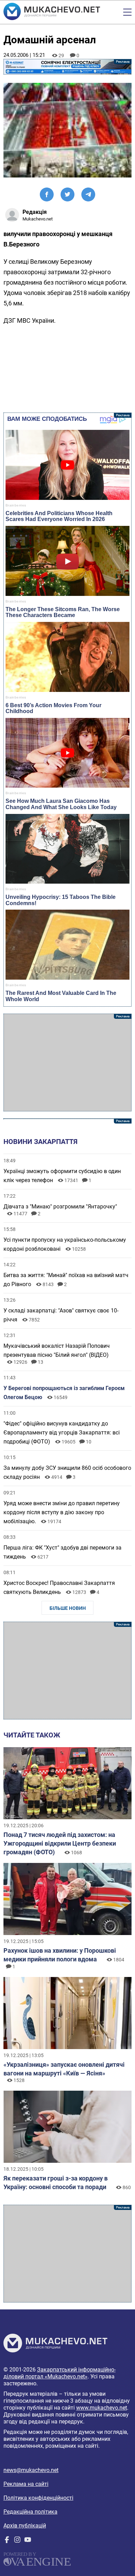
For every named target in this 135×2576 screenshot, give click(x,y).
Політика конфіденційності (38, 2498)
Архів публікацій (25, 2526)
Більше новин (68, 1608)
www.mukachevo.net (102, 2408)
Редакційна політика (30, 2512)
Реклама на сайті (26, 2484)
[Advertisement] (68, 1063)
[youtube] (28, 2541)
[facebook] (7, 2541)
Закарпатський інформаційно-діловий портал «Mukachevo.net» (60, 2373)
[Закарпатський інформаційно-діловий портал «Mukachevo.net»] (52, 12)
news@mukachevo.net (31, 2470)
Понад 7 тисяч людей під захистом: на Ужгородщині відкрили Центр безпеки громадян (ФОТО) (60, 1843)
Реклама (68, 67)
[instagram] (17, 2541)
